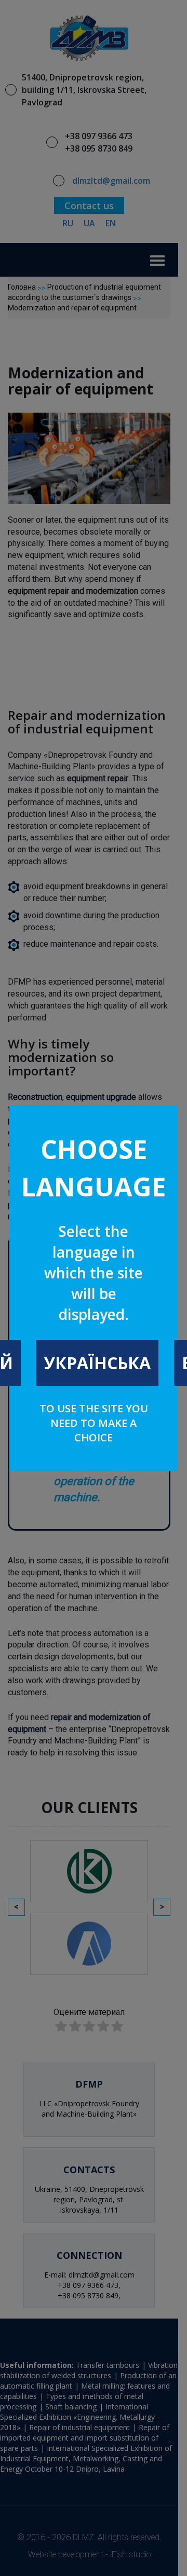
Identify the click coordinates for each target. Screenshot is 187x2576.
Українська (97, 1363)
